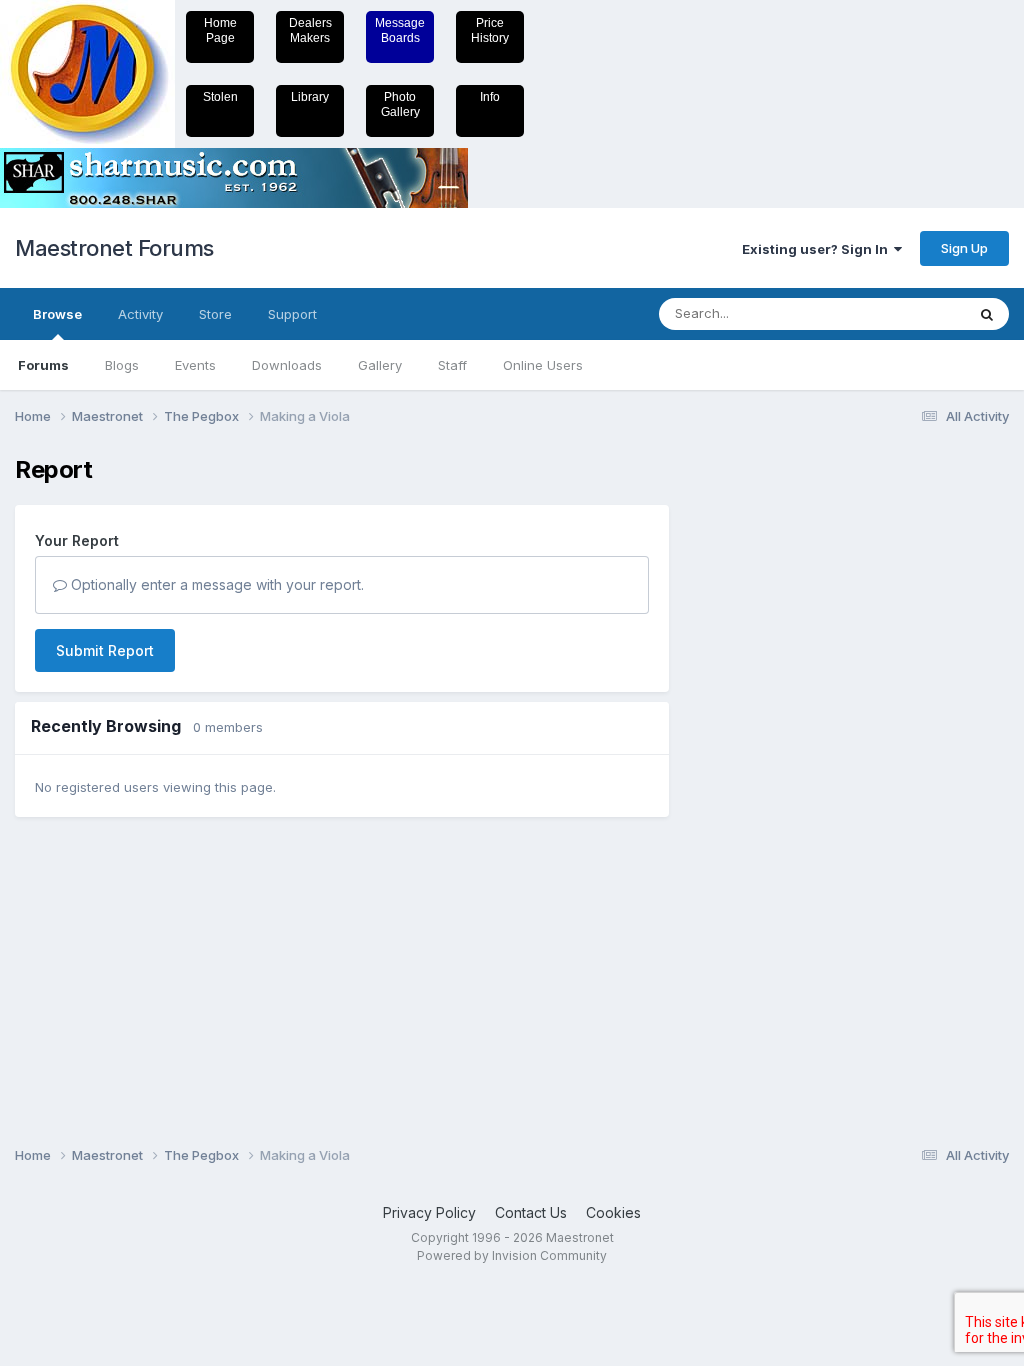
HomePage (220, 30)
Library (310, 97)
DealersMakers (310, 30)
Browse (57, 314)
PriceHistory (490, 30)
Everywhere (903, 313)
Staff (452, 365)
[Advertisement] (769, 756)
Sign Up (964, 248)
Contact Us (531, 1212)
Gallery (380, 365)
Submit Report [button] (105, 650)
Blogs (122, 365)
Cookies (613, 1212)
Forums (43, 365)
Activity (140, 314)
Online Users (543, 365)
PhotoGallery (400, 104)
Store (215, 314)
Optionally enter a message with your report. (215, 584)
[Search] (987, 314)
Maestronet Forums (114, 248)
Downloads (287, 365)
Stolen (220, 97)
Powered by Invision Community (512, 1255)
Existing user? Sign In (818, 249)
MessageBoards (400, 30)
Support (292, 314)
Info (490, 97)
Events (195, 365)
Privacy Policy (429, 1212)
